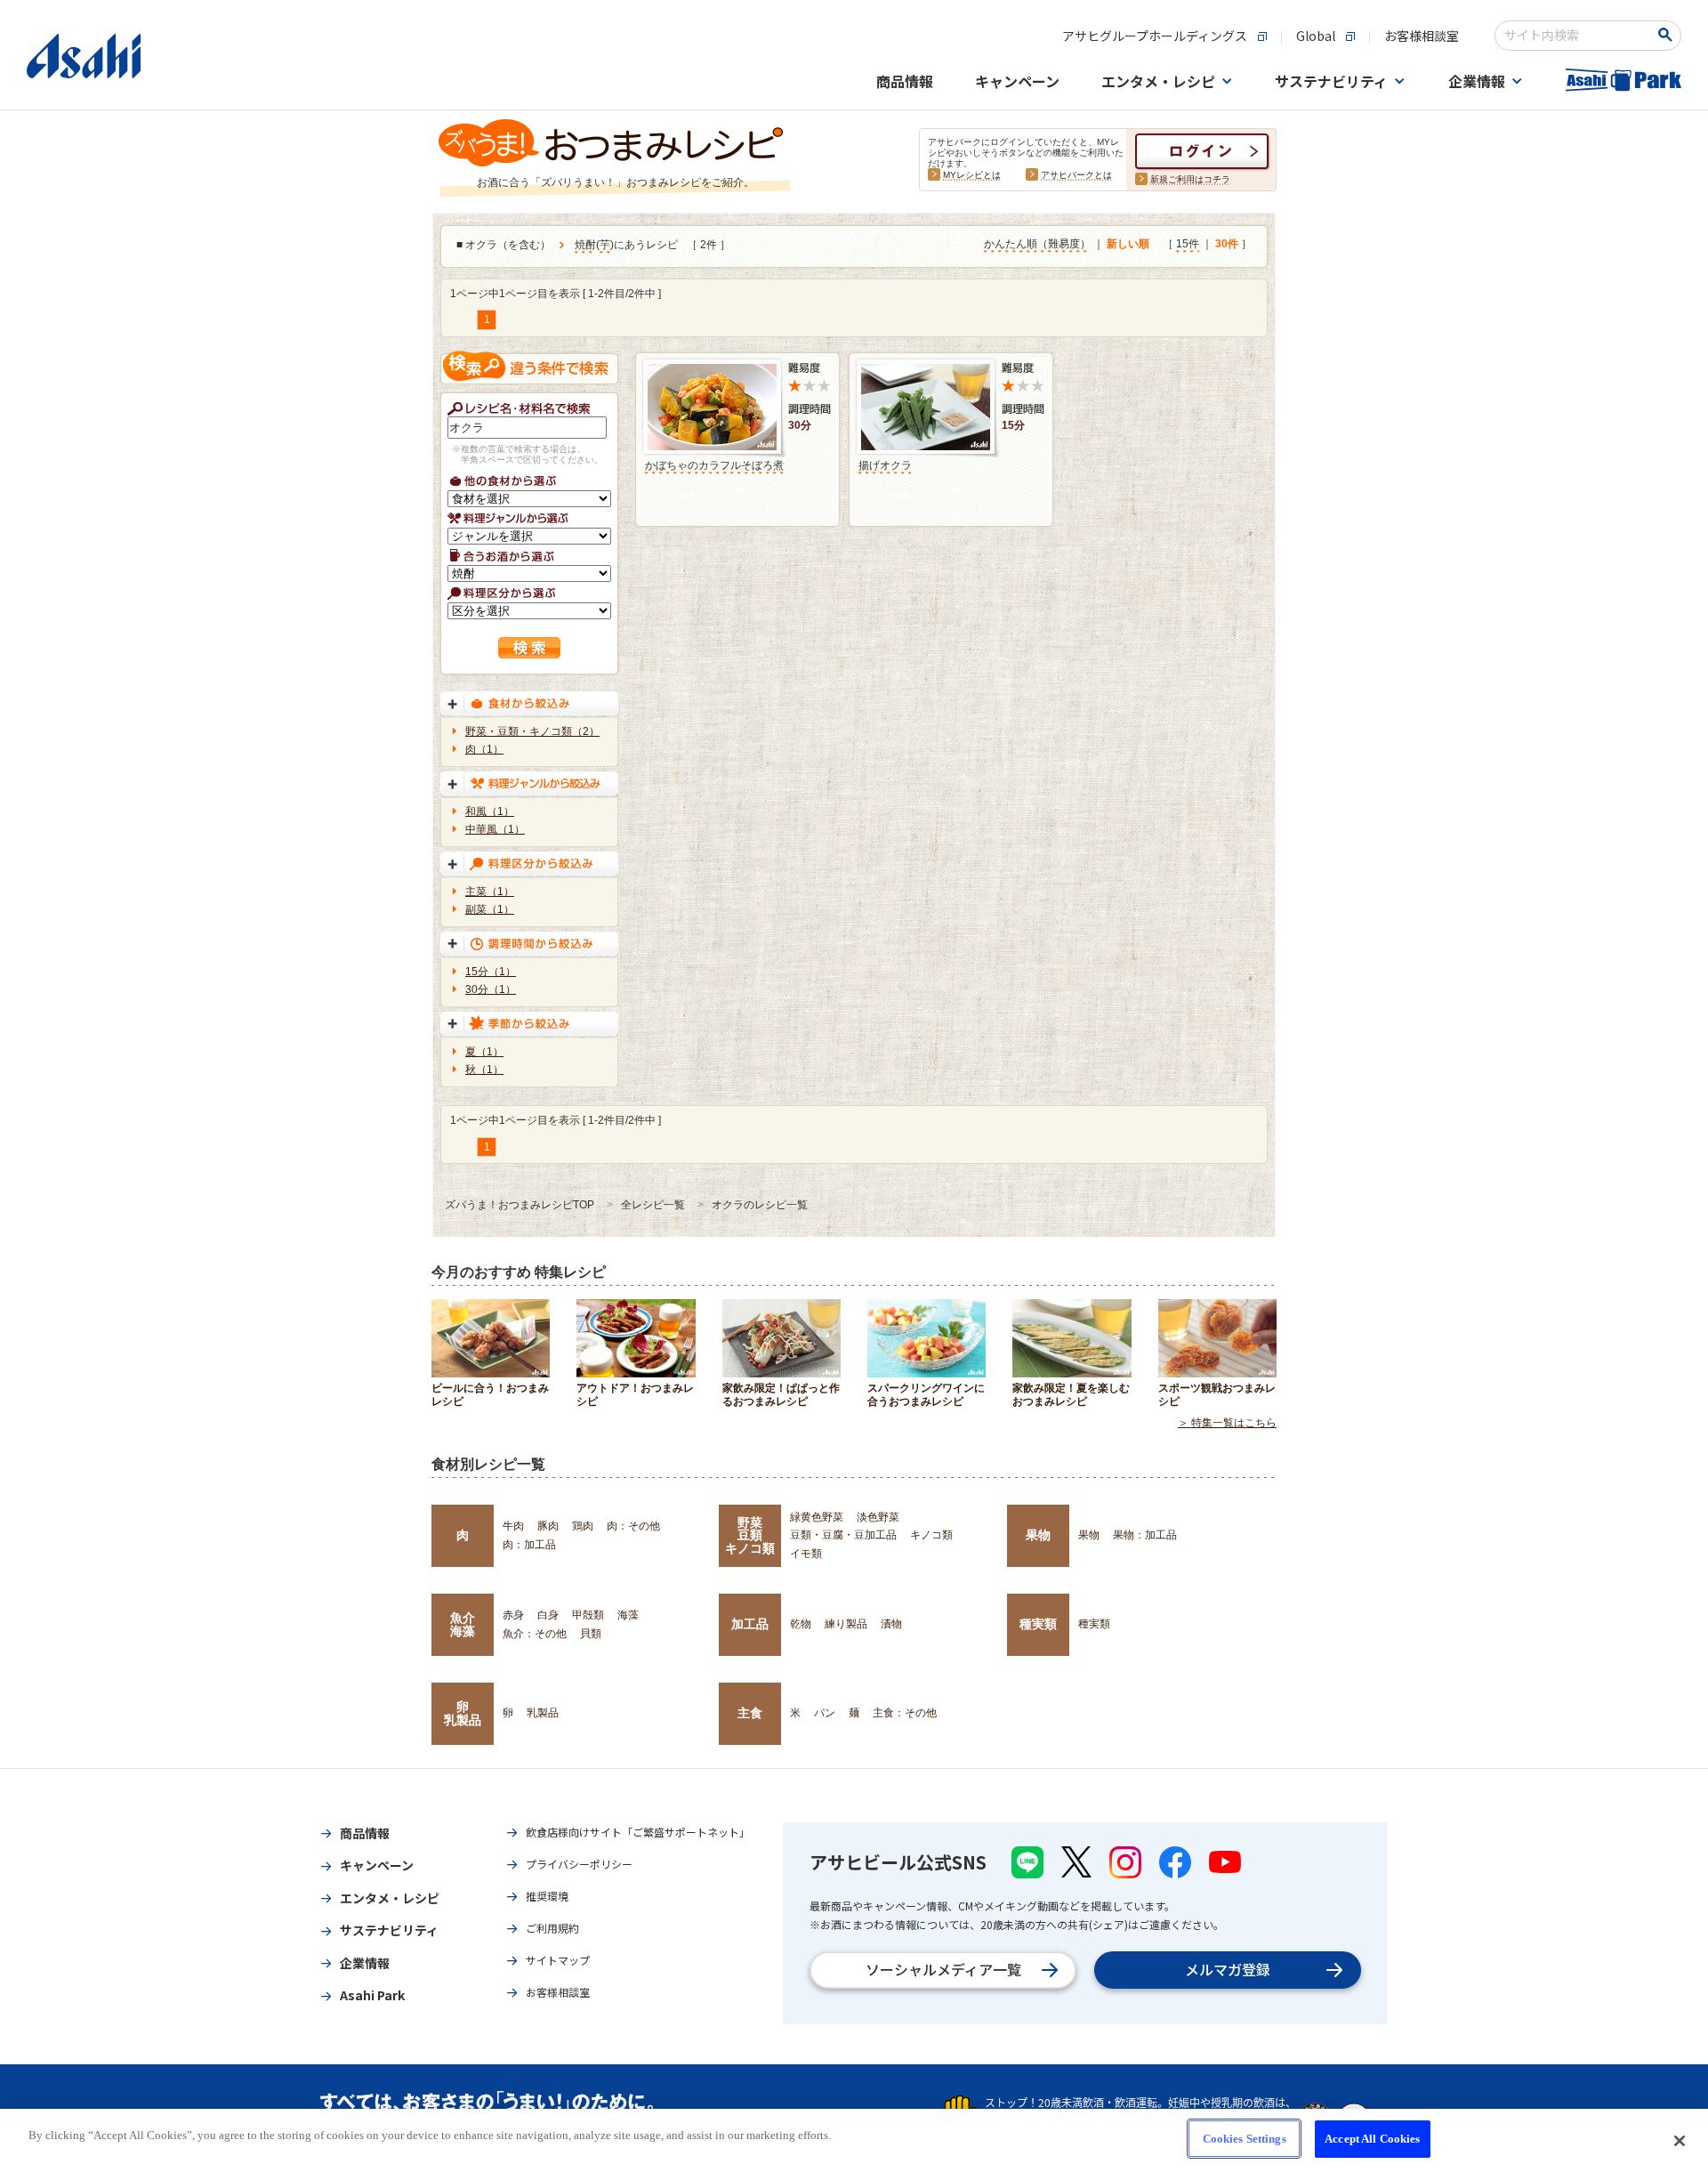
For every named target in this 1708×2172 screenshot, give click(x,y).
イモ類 (806, 1554)
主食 (750, 1713)
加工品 (750, 1624)
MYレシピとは (972, 175)
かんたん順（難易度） (1037, 244)
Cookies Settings (1245, 2139)
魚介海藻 (463, 1624)
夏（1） (484, 1052)
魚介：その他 (535, 1634)
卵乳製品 (463, 1713)
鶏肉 (583, 1526)
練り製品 (846, 1624)
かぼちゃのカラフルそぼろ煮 (714, 465)
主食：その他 (905, 1713)
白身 (548, 1615)
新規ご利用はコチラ (1190, 179)
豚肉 (548, 1526)
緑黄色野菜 (817, 1517)
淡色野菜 (878, 1517)
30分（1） (491, 989)
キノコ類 (931, 1535)
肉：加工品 (529, 1545)
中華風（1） (495, 829)
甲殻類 (588, 1615)
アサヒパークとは (1076, 175)
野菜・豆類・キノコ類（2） (532, 731)
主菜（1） (490, 892)
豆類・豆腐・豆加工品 (843, 1535)
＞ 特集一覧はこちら (1227, 1423)
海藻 (628, 1615)
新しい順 (1128, 244)
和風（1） (490, 811)
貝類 (591, 1634)
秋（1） (484, 1070)
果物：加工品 (1145, 1535)
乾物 (801, 1624)
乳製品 (543, 1713)
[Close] (1680, 2141)
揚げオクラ (885, 465)
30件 (1227, 244)
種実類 (1038, 1624)
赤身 (513, 1615)
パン (825, 1713)
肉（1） (484, 749)
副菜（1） (490, 909)
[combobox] (1576, 36)
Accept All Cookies (1372, 2139)
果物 (1038, 1535)
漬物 (891, 1624)
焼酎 (585, 245)
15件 (1188, 244)
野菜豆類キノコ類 (750, 1535)
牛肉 (513, 1526)
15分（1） (491, 972)
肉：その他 (633, 1526)
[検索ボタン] (1668, 35)
